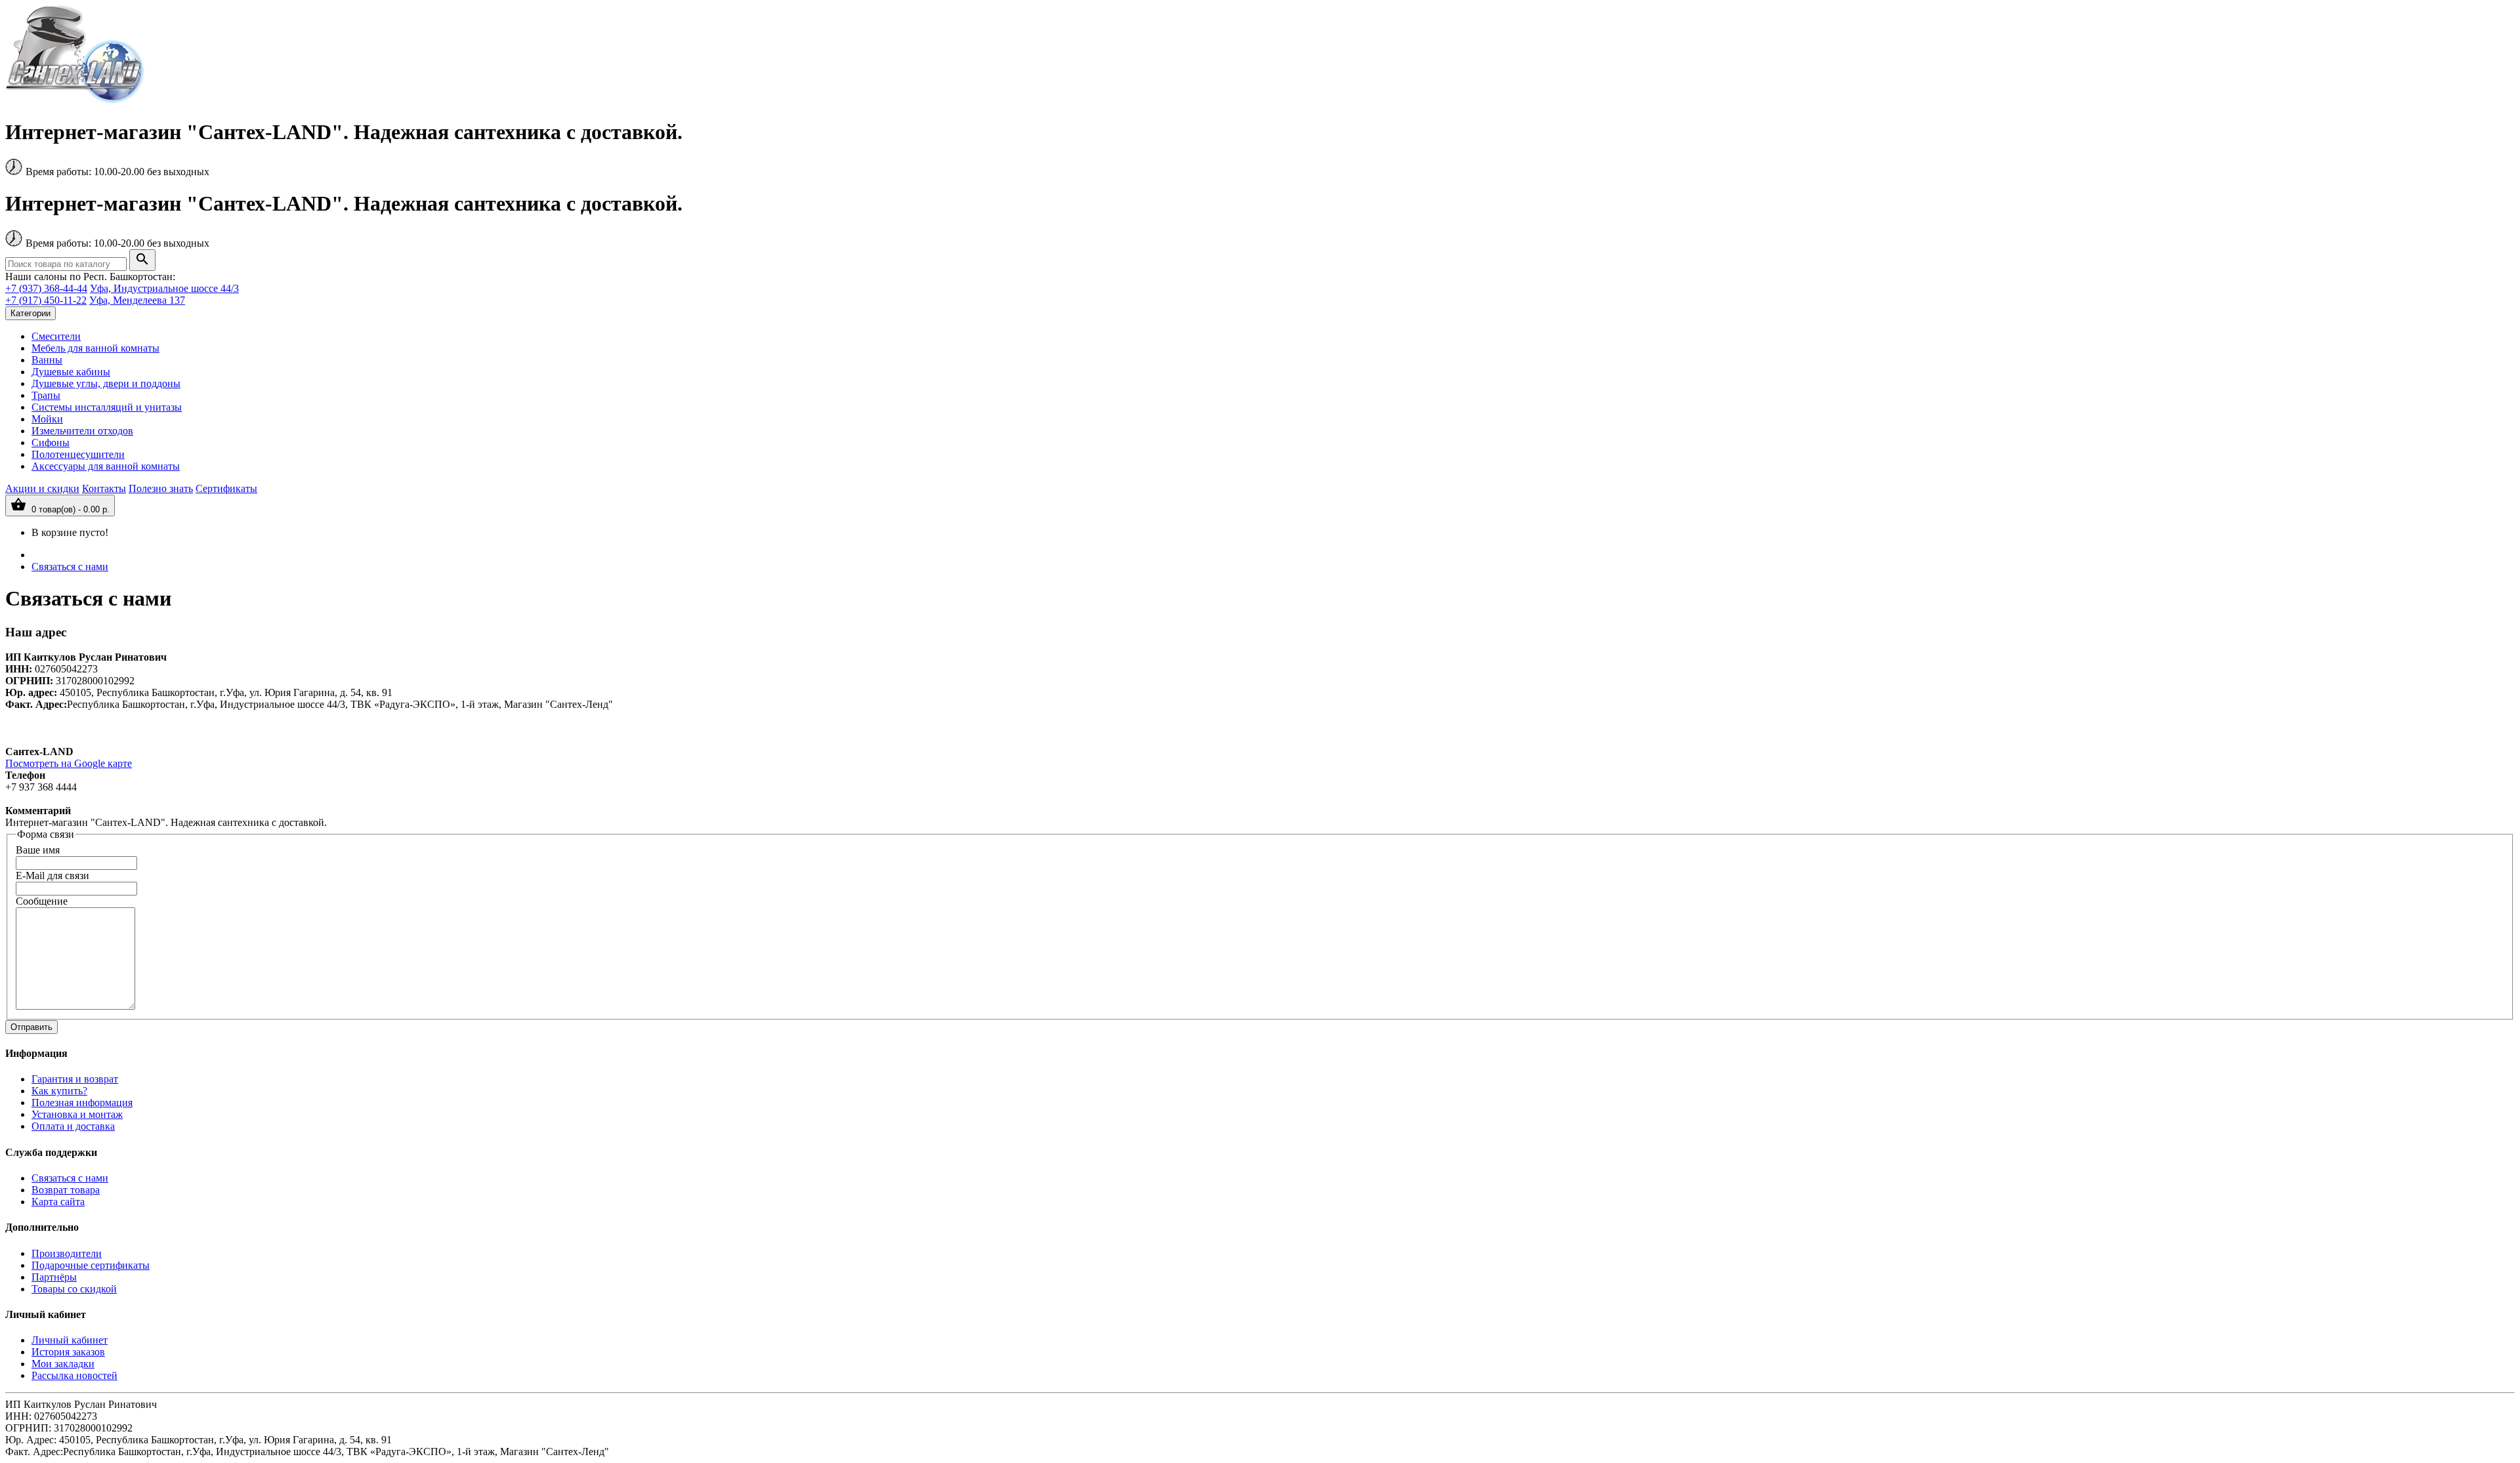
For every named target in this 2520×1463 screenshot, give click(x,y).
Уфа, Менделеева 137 (137, 300)
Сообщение (42, 901)
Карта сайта (58, 1202)
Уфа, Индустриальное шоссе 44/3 (164, 288)
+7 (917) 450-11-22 (46, 300)
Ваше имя (38, 850)
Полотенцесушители (78, 454)
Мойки (47, 419)
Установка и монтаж (77, 1114)
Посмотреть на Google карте (69, 763)
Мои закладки (63, 1364)
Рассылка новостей (74, 1375)
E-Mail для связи (52, 876)
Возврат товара (66, 1190)
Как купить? (59, 1091)
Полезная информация (82, 1102)
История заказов (68, 1352)
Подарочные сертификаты (91, 1265)
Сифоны (51, 443)
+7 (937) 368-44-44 (46, 288)
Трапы (46, 395)
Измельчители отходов (82, 431)
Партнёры (54, 1277)
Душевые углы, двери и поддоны (106, 383)
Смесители (56, 336)
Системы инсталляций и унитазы (107, 407)
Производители (67, 1253)
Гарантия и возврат (75, 1079)
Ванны (47, 360)
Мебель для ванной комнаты (95, 348)
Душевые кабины (71, 372)
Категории (31, 313)
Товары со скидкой (74, 1289)
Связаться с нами (70, 567)
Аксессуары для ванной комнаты (106, 466)
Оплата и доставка (73, 1126)
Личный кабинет (70, 1340)
